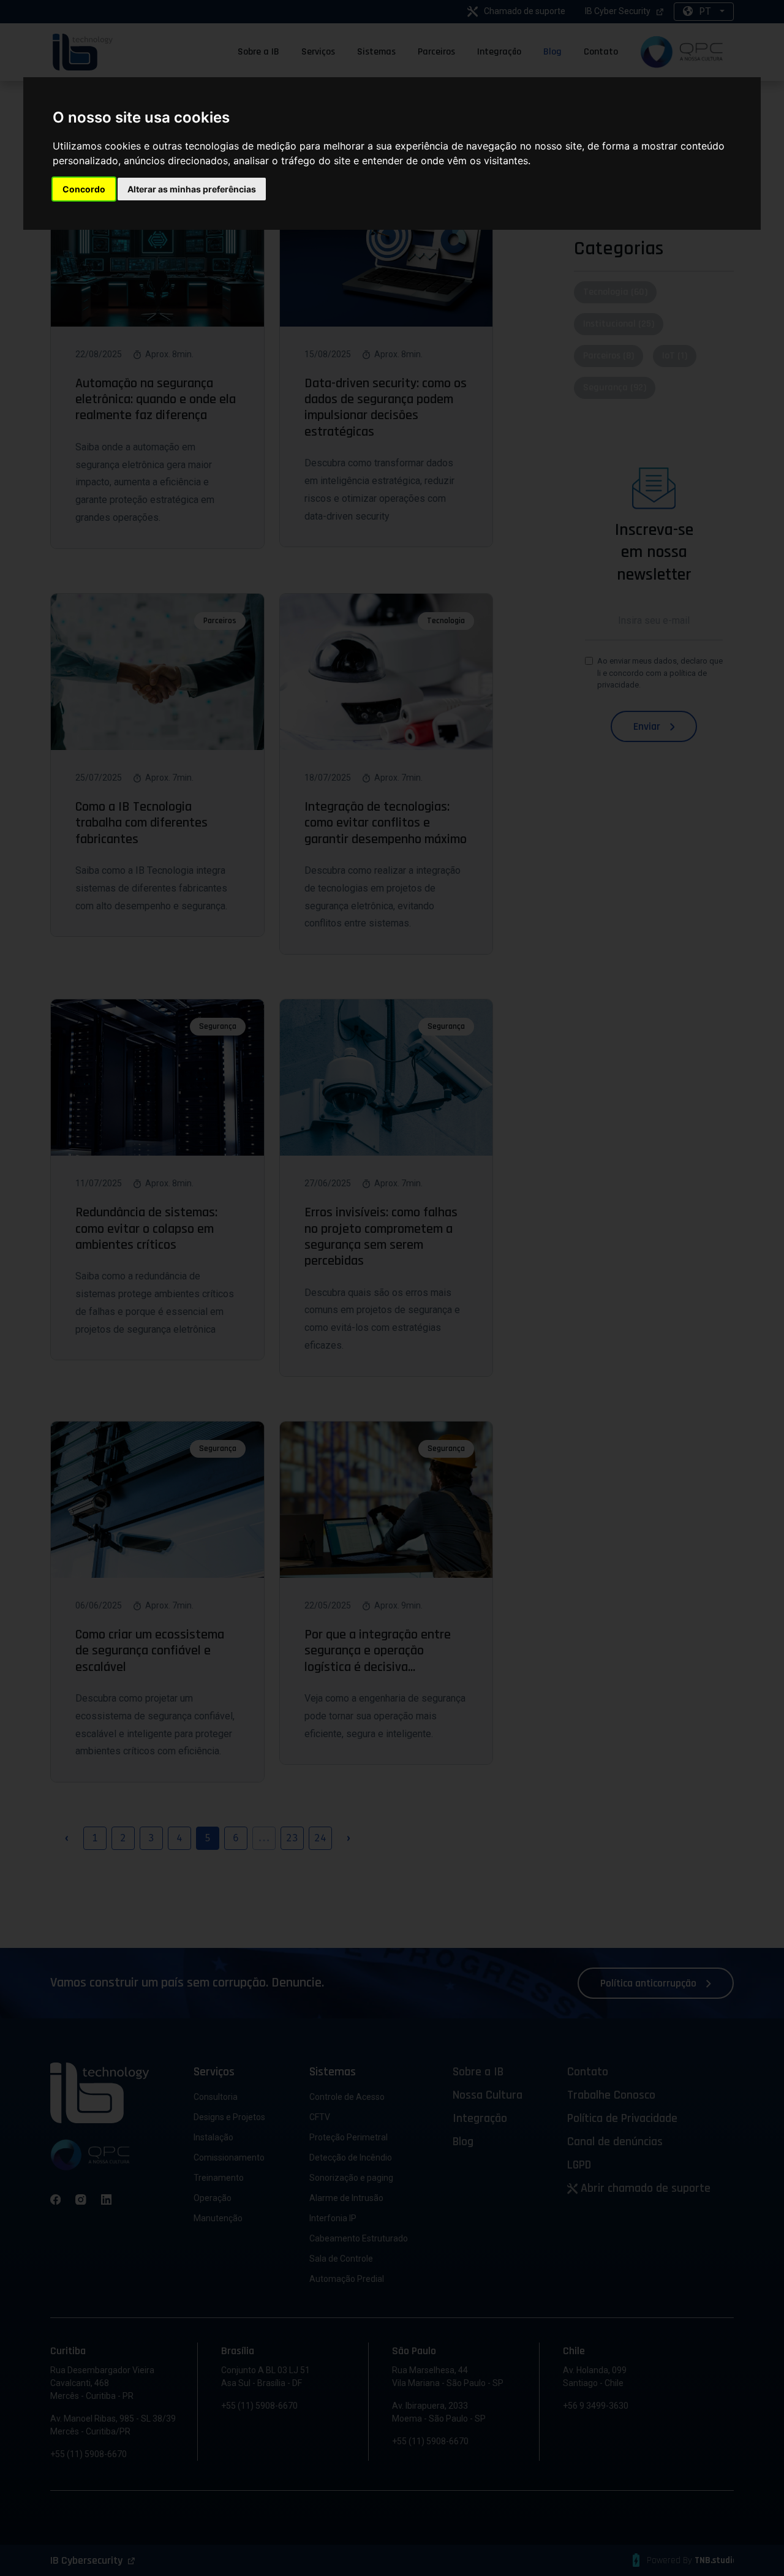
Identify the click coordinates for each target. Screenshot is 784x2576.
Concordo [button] (84, 189)
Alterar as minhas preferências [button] (192, 189)
